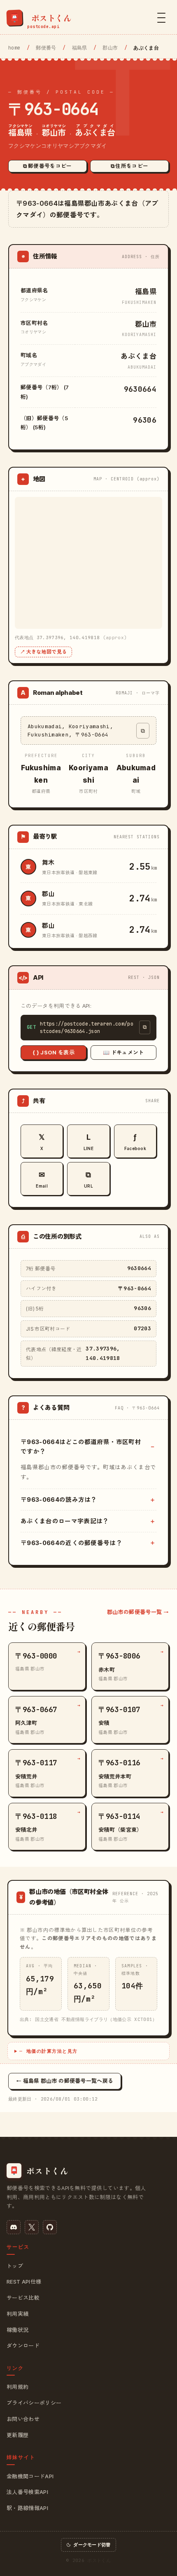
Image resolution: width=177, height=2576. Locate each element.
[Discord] (14, 2227)
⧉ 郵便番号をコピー (47, 166)
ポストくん (99, 2560)
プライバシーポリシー (34, 2403)
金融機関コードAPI (30, 2476)
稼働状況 (17, 2330)
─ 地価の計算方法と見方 (49, 2051)
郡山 (48, 894)
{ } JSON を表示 (54, 1052)
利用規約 (17, 2387)
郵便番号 (46, 48)
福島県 (80, 48)
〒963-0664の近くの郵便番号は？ (71, 1543)
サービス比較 (23, 2298)
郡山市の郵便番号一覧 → (138, 1612)
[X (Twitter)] (32, 2227)
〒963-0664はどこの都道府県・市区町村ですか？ (81, 1447)
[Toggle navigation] (161, 18)
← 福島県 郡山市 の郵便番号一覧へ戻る (65, 2081)
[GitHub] (50, 2227)
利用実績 (17, 2314)
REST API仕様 (24, 2282)
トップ (15, 2266)
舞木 (48, 862)
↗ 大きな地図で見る (43, 652)
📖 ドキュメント (123, 1052)
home (14, 48)
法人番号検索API (27, 2492)
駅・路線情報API (27, 2508)
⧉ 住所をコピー (130, 166)
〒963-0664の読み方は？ (59, 1500)
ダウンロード (23, 2345)
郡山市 (110, 48)
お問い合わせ (23, 2419)
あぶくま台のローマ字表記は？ (65, 1521)
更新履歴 (17, 2435)
